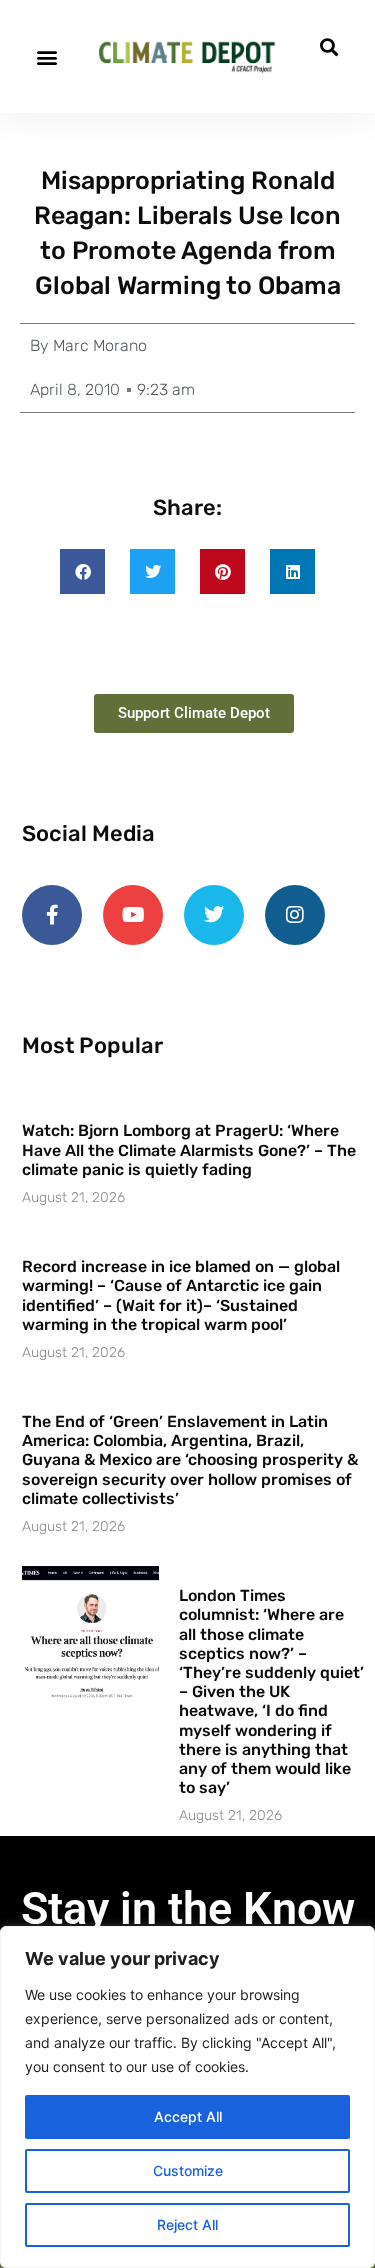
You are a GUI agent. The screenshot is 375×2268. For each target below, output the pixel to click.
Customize (188, 2170)
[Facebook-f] (52, 915)
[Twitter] (214, 915)
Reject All (187, 2224)
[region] (187, 2097)
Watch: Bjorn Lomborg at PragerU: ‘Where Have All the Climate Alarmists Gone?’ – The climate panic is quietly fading (189, 1149)
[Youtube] (133, 915)
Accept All (188, 2116)
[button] (46, 56)
